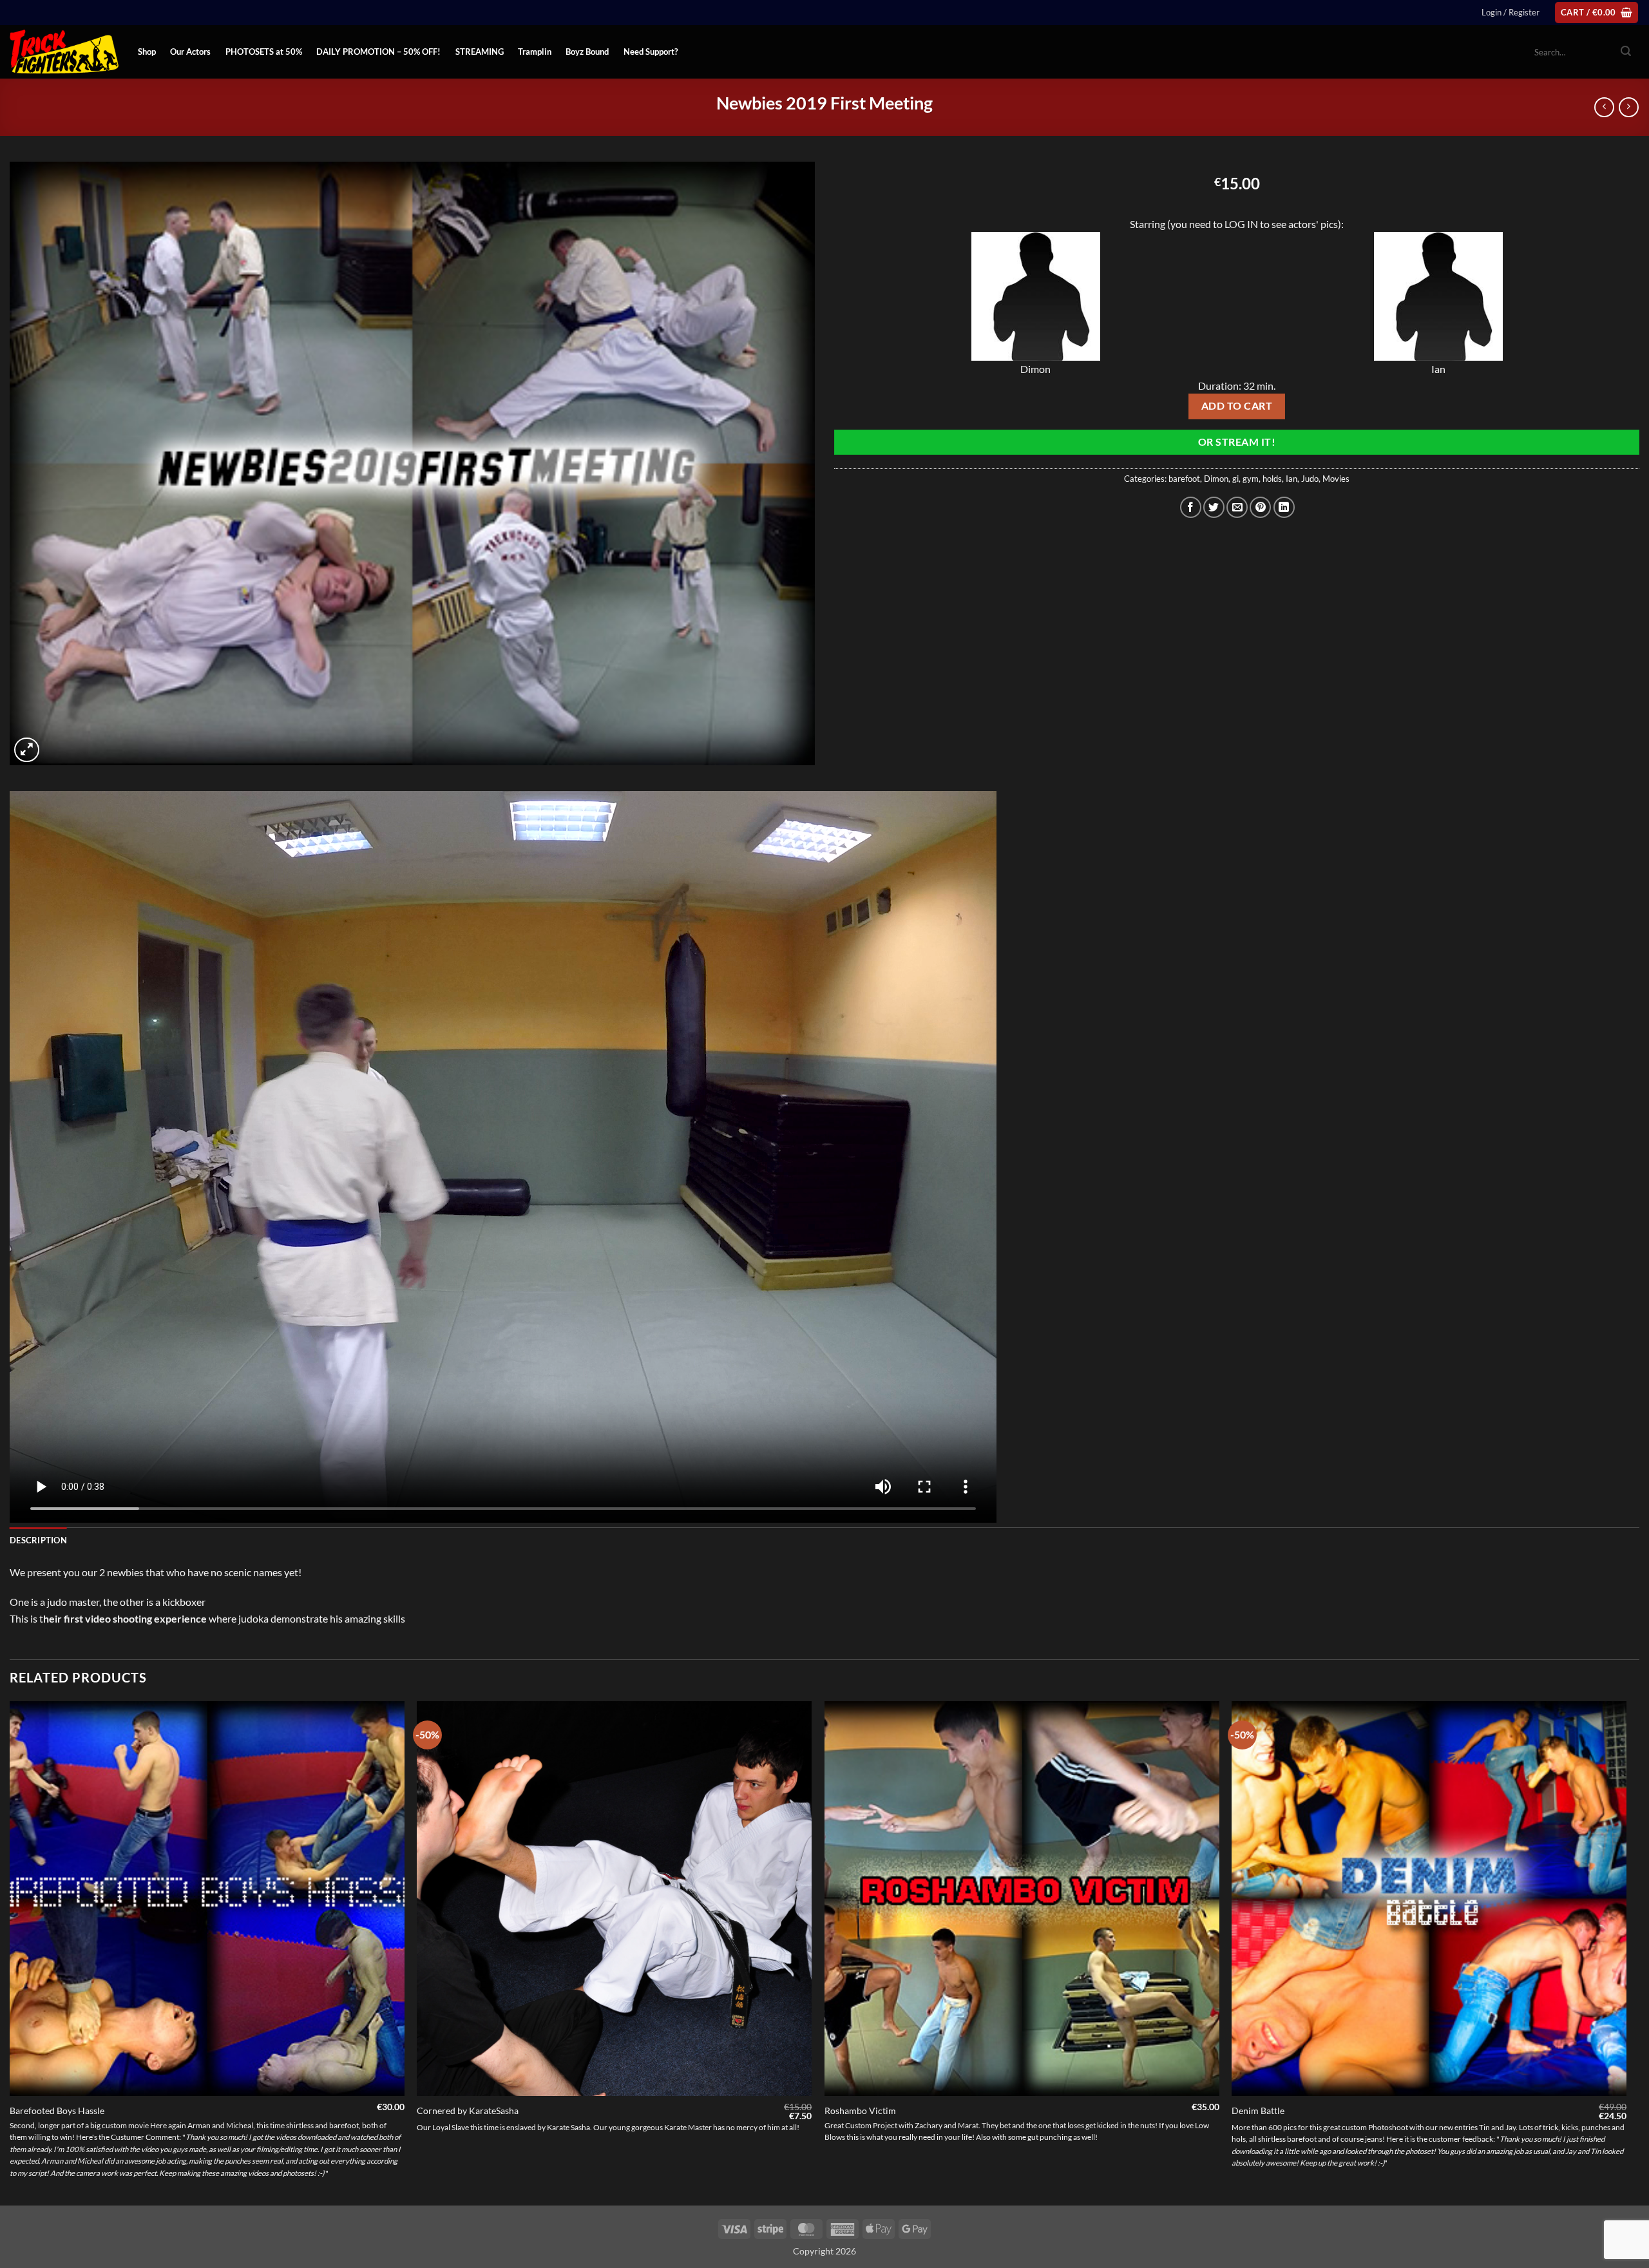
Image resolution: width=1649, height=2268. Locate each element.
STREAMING (480, 52)
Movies (1336, 479)
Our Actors (190, 52)
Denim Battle (1258, 2111)
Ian (1292, 479)
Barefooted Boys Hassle (57, 2111)
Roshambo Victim (860, 2111)
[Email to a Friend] (1237, 507)
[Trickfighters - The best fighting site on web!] (64, 52)
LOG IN (1241, 224)
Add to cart (1237, 406)
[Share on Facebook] (1191, 507)
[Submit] (1626, 52)
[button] (1511, 12)
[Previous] (10, 1952)
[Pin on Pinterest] (1260, 507)
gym (1251, 479)
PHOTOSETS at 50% (264, 52)
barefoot (1184, 479)
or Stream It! (1237, 442)
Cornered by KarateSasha (468, 2111)
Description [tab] (38, 1540)
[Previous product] (1629, 107)
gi (1235, 479)
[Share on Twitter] (1214, 507)
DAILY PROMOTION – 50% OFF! (378, 52)
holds (1272, 479)
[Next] (1626, 1952)
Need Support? (651, 52)
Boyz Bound (587, 52)
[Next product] (1604, 107)
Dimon (1216, 479)
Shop (147, 52)
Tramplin (535, 52)
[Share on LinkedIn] (1284, 507)
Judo (1310, 479)
